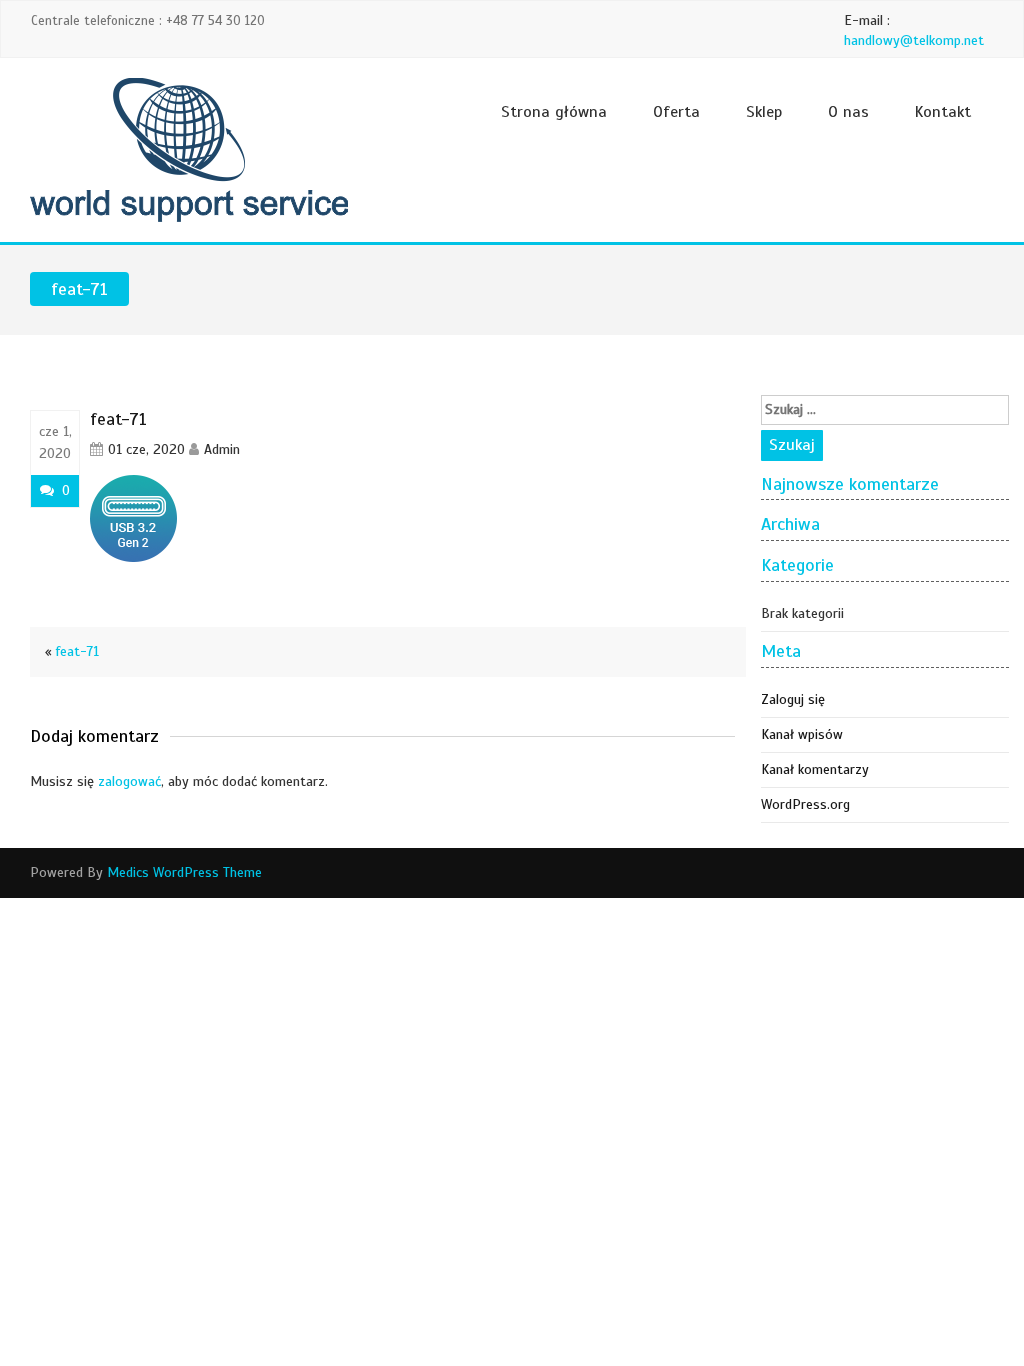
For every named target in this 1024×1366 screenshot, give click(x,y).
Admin (222, 449)
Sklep (764, 112)
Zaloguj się (793, 699)
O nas (848, 112)
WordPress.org (805, 804)
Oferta (676, 112)
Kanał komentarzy (815, 769)
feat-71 (77, 651)
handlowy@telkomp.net (914, 40)
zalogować (129, 781)
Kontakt (943, 112)
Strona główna (554, 112)
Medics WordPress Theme (184, 872)
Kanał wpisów (802, 734)
